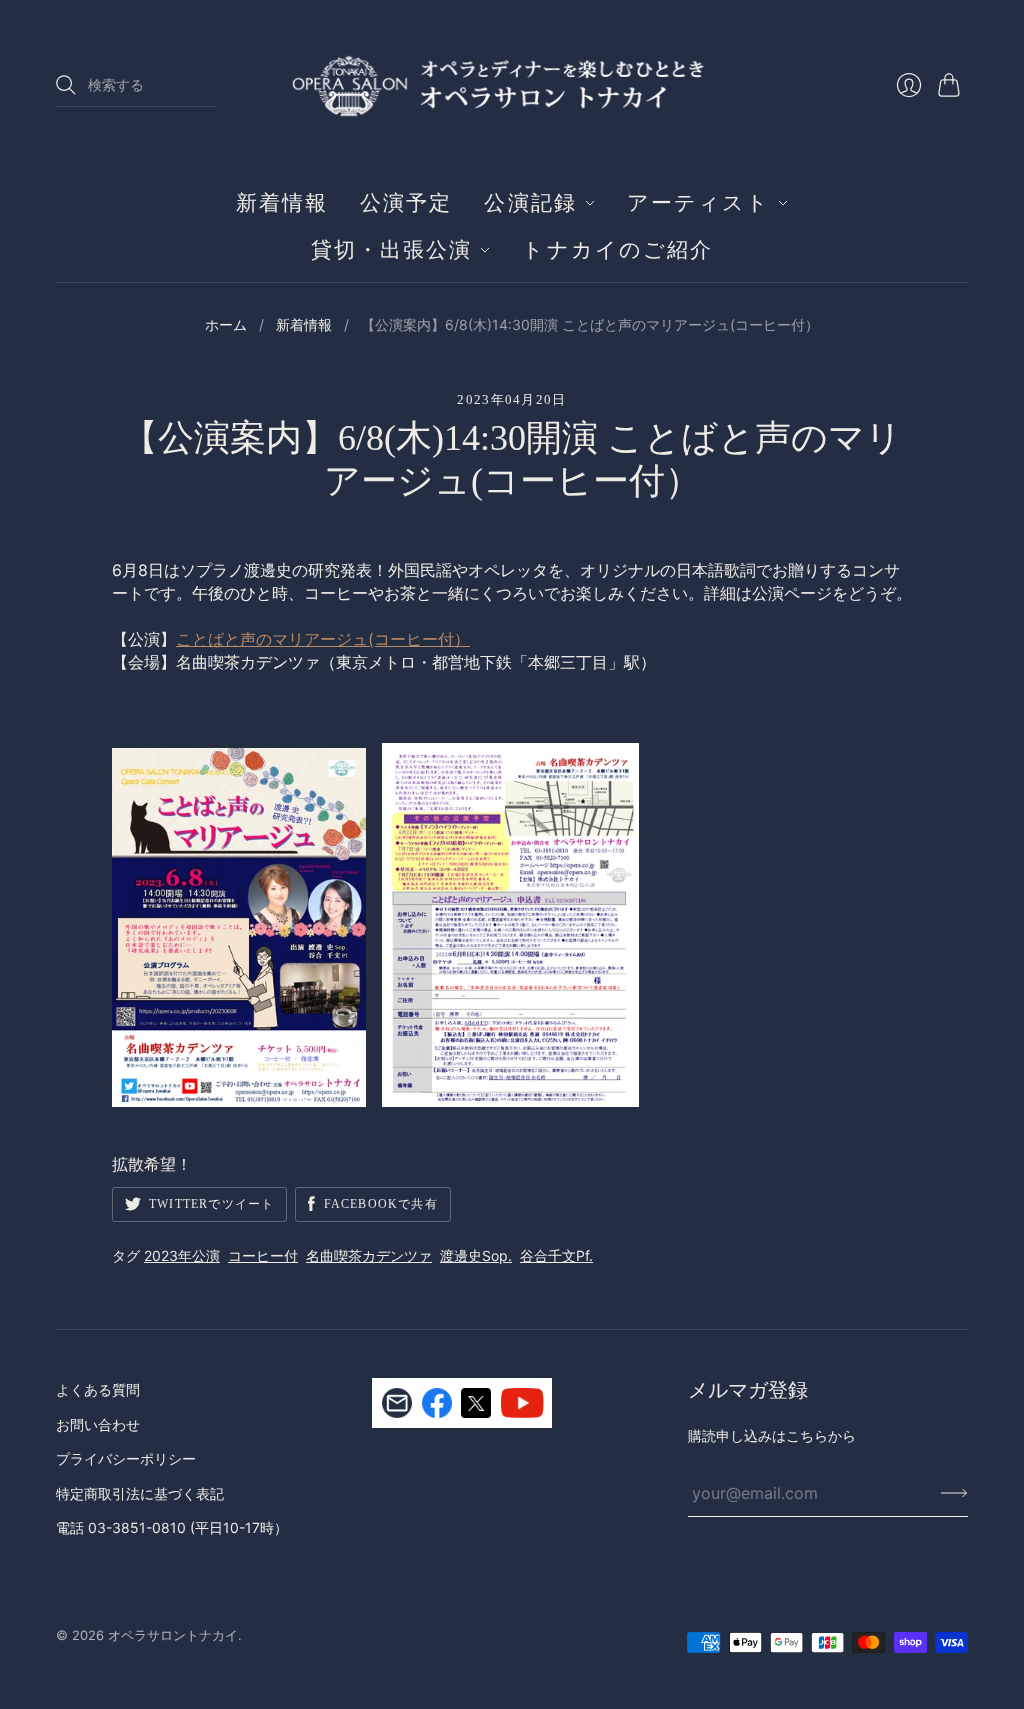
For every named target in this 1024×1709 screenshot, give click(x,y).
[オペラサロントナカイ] (512, 85)
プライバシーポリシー (126, 1458)
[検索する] (66, 85)
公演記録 (530, 202)
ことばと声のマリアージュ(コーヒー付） (323, 639)
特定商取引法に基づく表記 (140, 1493)
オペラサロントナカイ (173, 1635)
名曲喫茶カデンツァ (369, 1255)
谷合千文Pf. (556, 1255)
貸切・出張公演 (392, 249)
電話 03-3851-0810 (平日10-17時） (172, 1527)
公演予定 (406, 202)
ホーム (226, 324)
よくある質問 (98, 1389)
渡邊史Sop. (476, 1255)
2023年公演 (182, 1255)
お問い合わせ (98, 1424)
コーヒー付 (263, 1255)
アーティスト (698, 202)
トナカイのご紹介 (617, 249)
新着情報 (282, 202)
